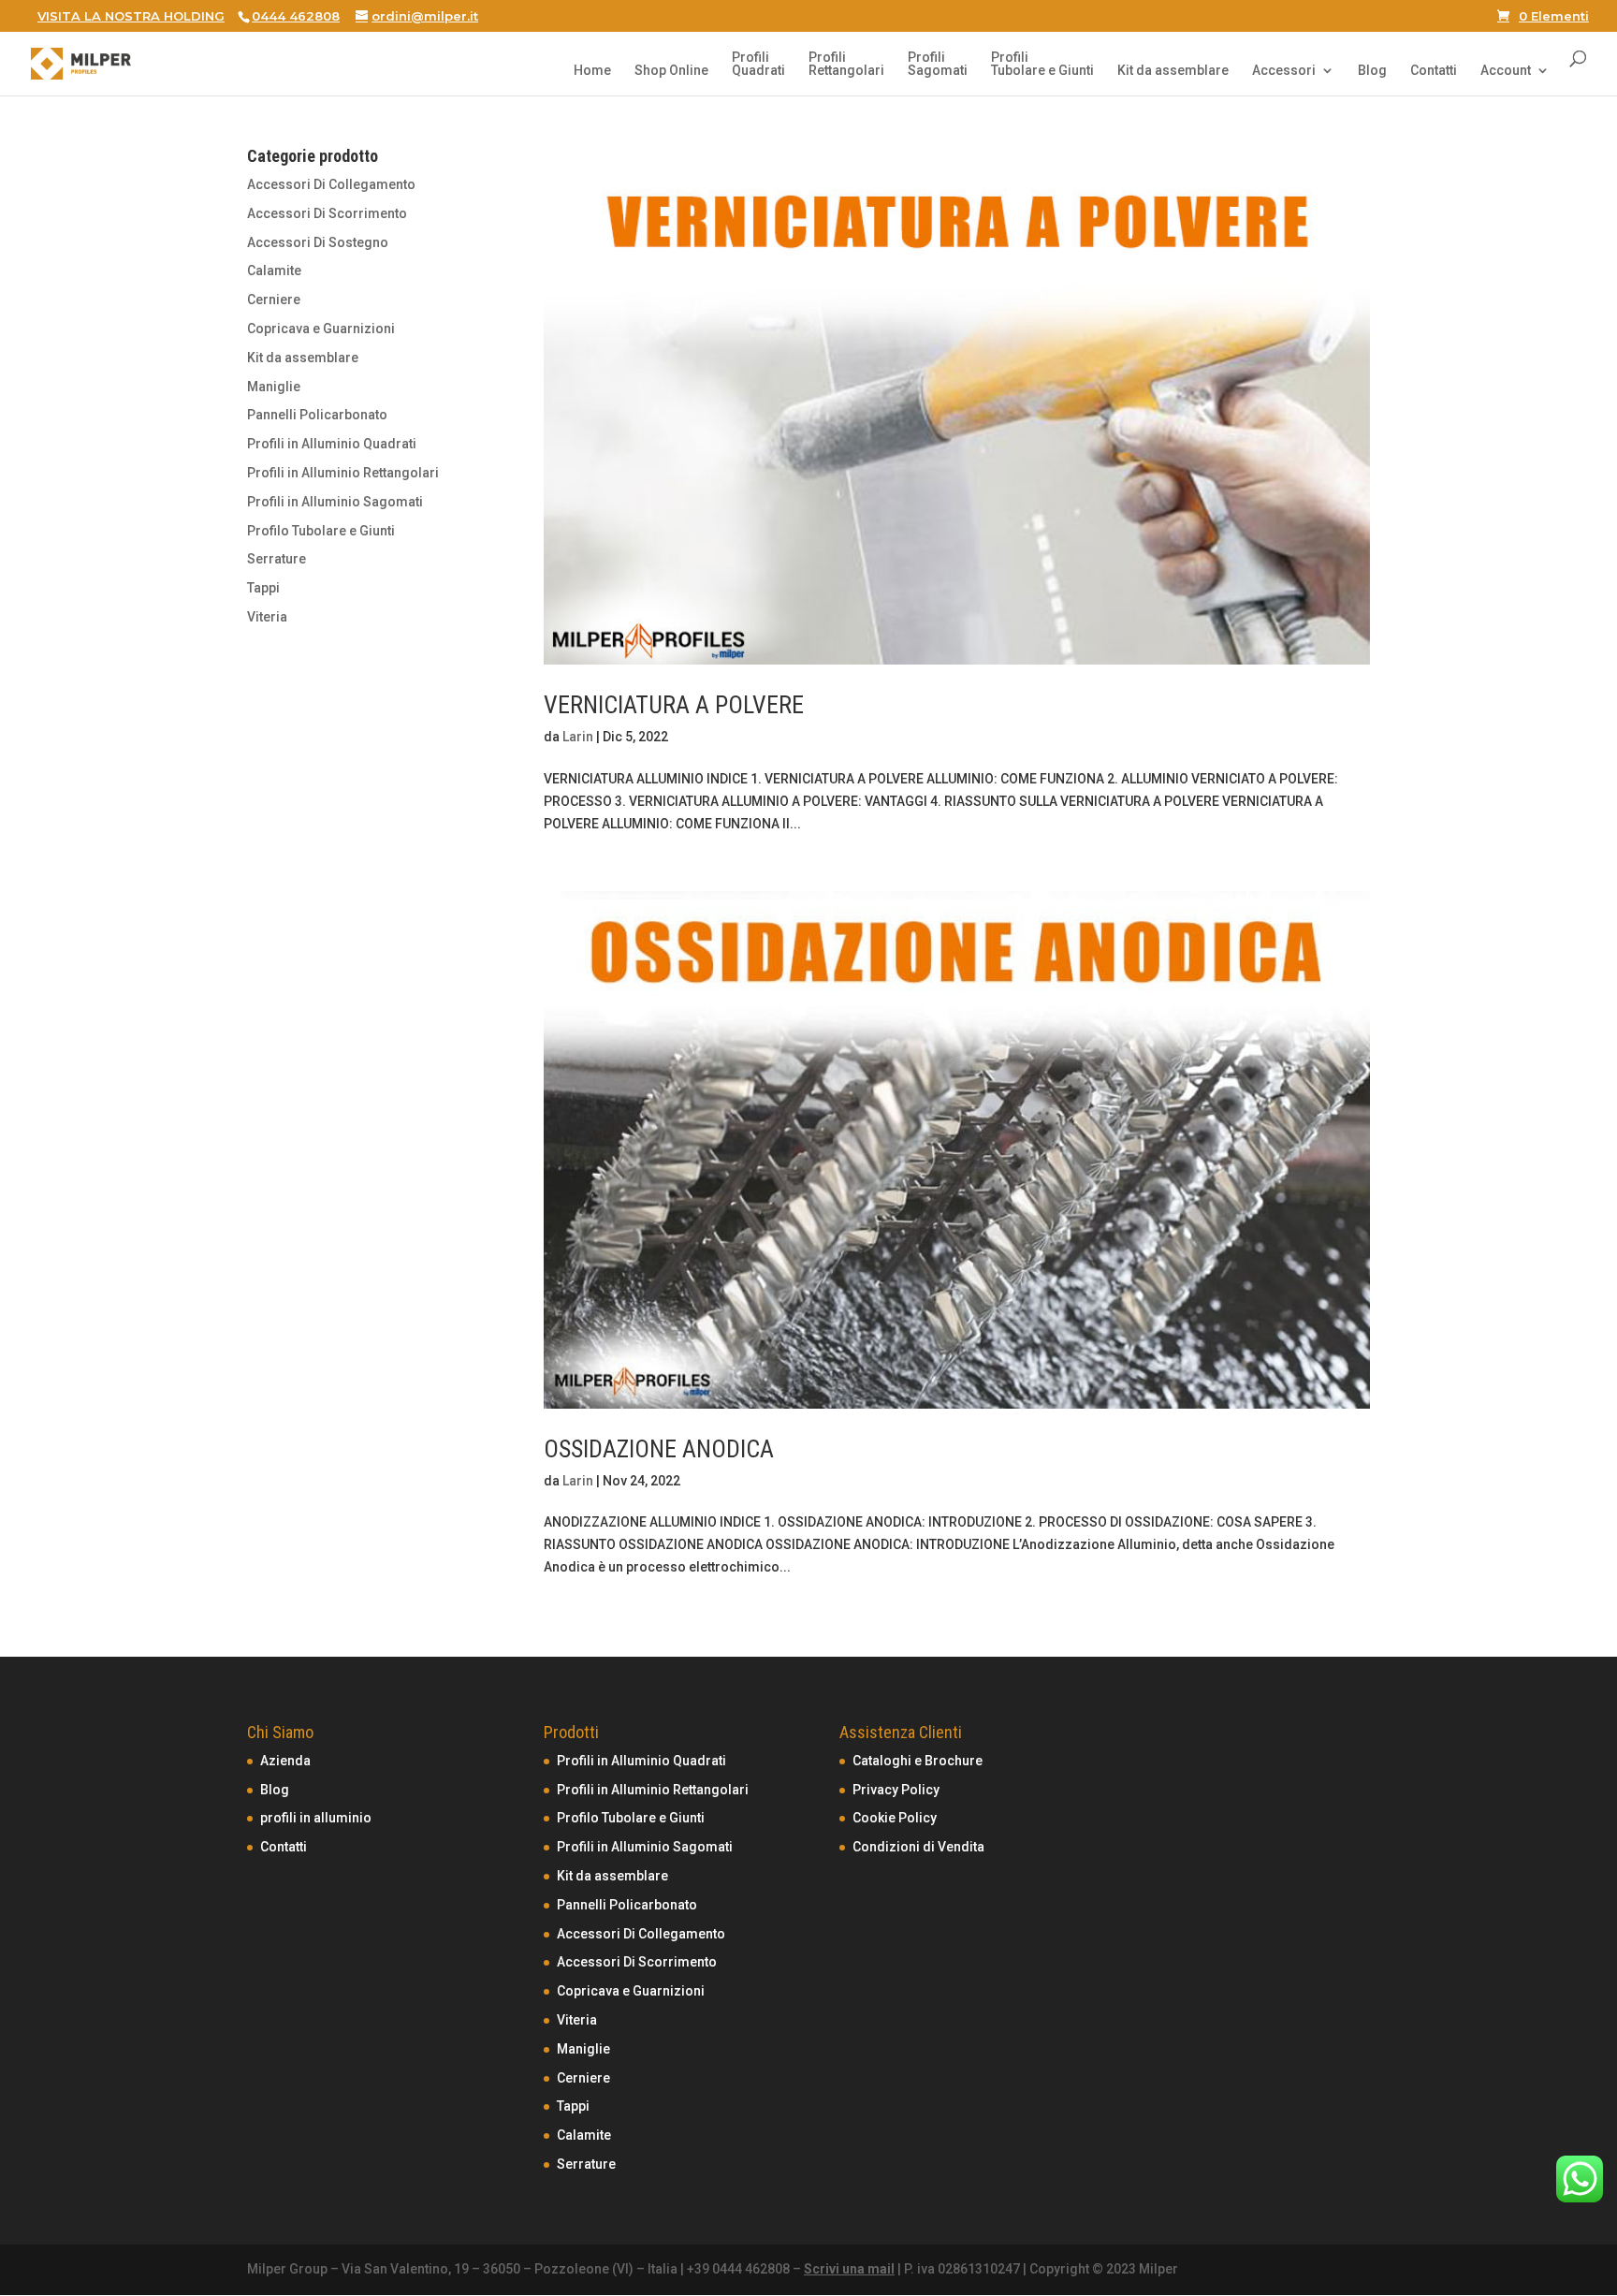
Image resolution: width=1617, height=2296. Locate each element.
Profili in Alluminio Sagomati (335, 502)
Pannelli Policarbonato (317, 415)
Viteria (267, 617)
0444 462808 (296, 16)
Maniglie (274, 387)
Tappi (263, 588)
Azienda (285, 1761)
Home (592, 71)
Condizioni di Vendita (918, 1847)
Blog (1372, 71)
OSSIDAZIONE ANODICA (659, 1449)
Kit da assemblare (1173, 71)
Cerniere (274, 300)
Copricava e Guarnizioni (321, 329)
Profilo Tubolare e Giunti (321, 531)
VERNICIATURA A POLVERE (674, 705)
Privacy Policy (896, 1790)
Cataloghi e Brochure (918, 1761)
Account (1506, 71)
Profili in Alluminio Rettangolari (343, 473)
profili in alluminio (316, 1818)
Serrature (277, 559)
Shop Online (671, 71)
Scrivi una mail (849, 2269)
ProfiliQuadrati (758, 64)
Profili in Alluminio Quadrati (332, 444)
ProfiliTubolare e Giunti (1042, 64)
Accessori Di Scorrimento (327, 213)
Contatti (1434, 71)
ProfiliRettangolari (846, 64)
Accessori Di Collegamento (331, 184)
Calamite (274, 271)
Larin (578, 737)
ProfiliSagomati (938, 64)
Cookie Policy (895, 1818)
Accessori (1284, 71)
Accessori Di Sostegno (318, 242)
